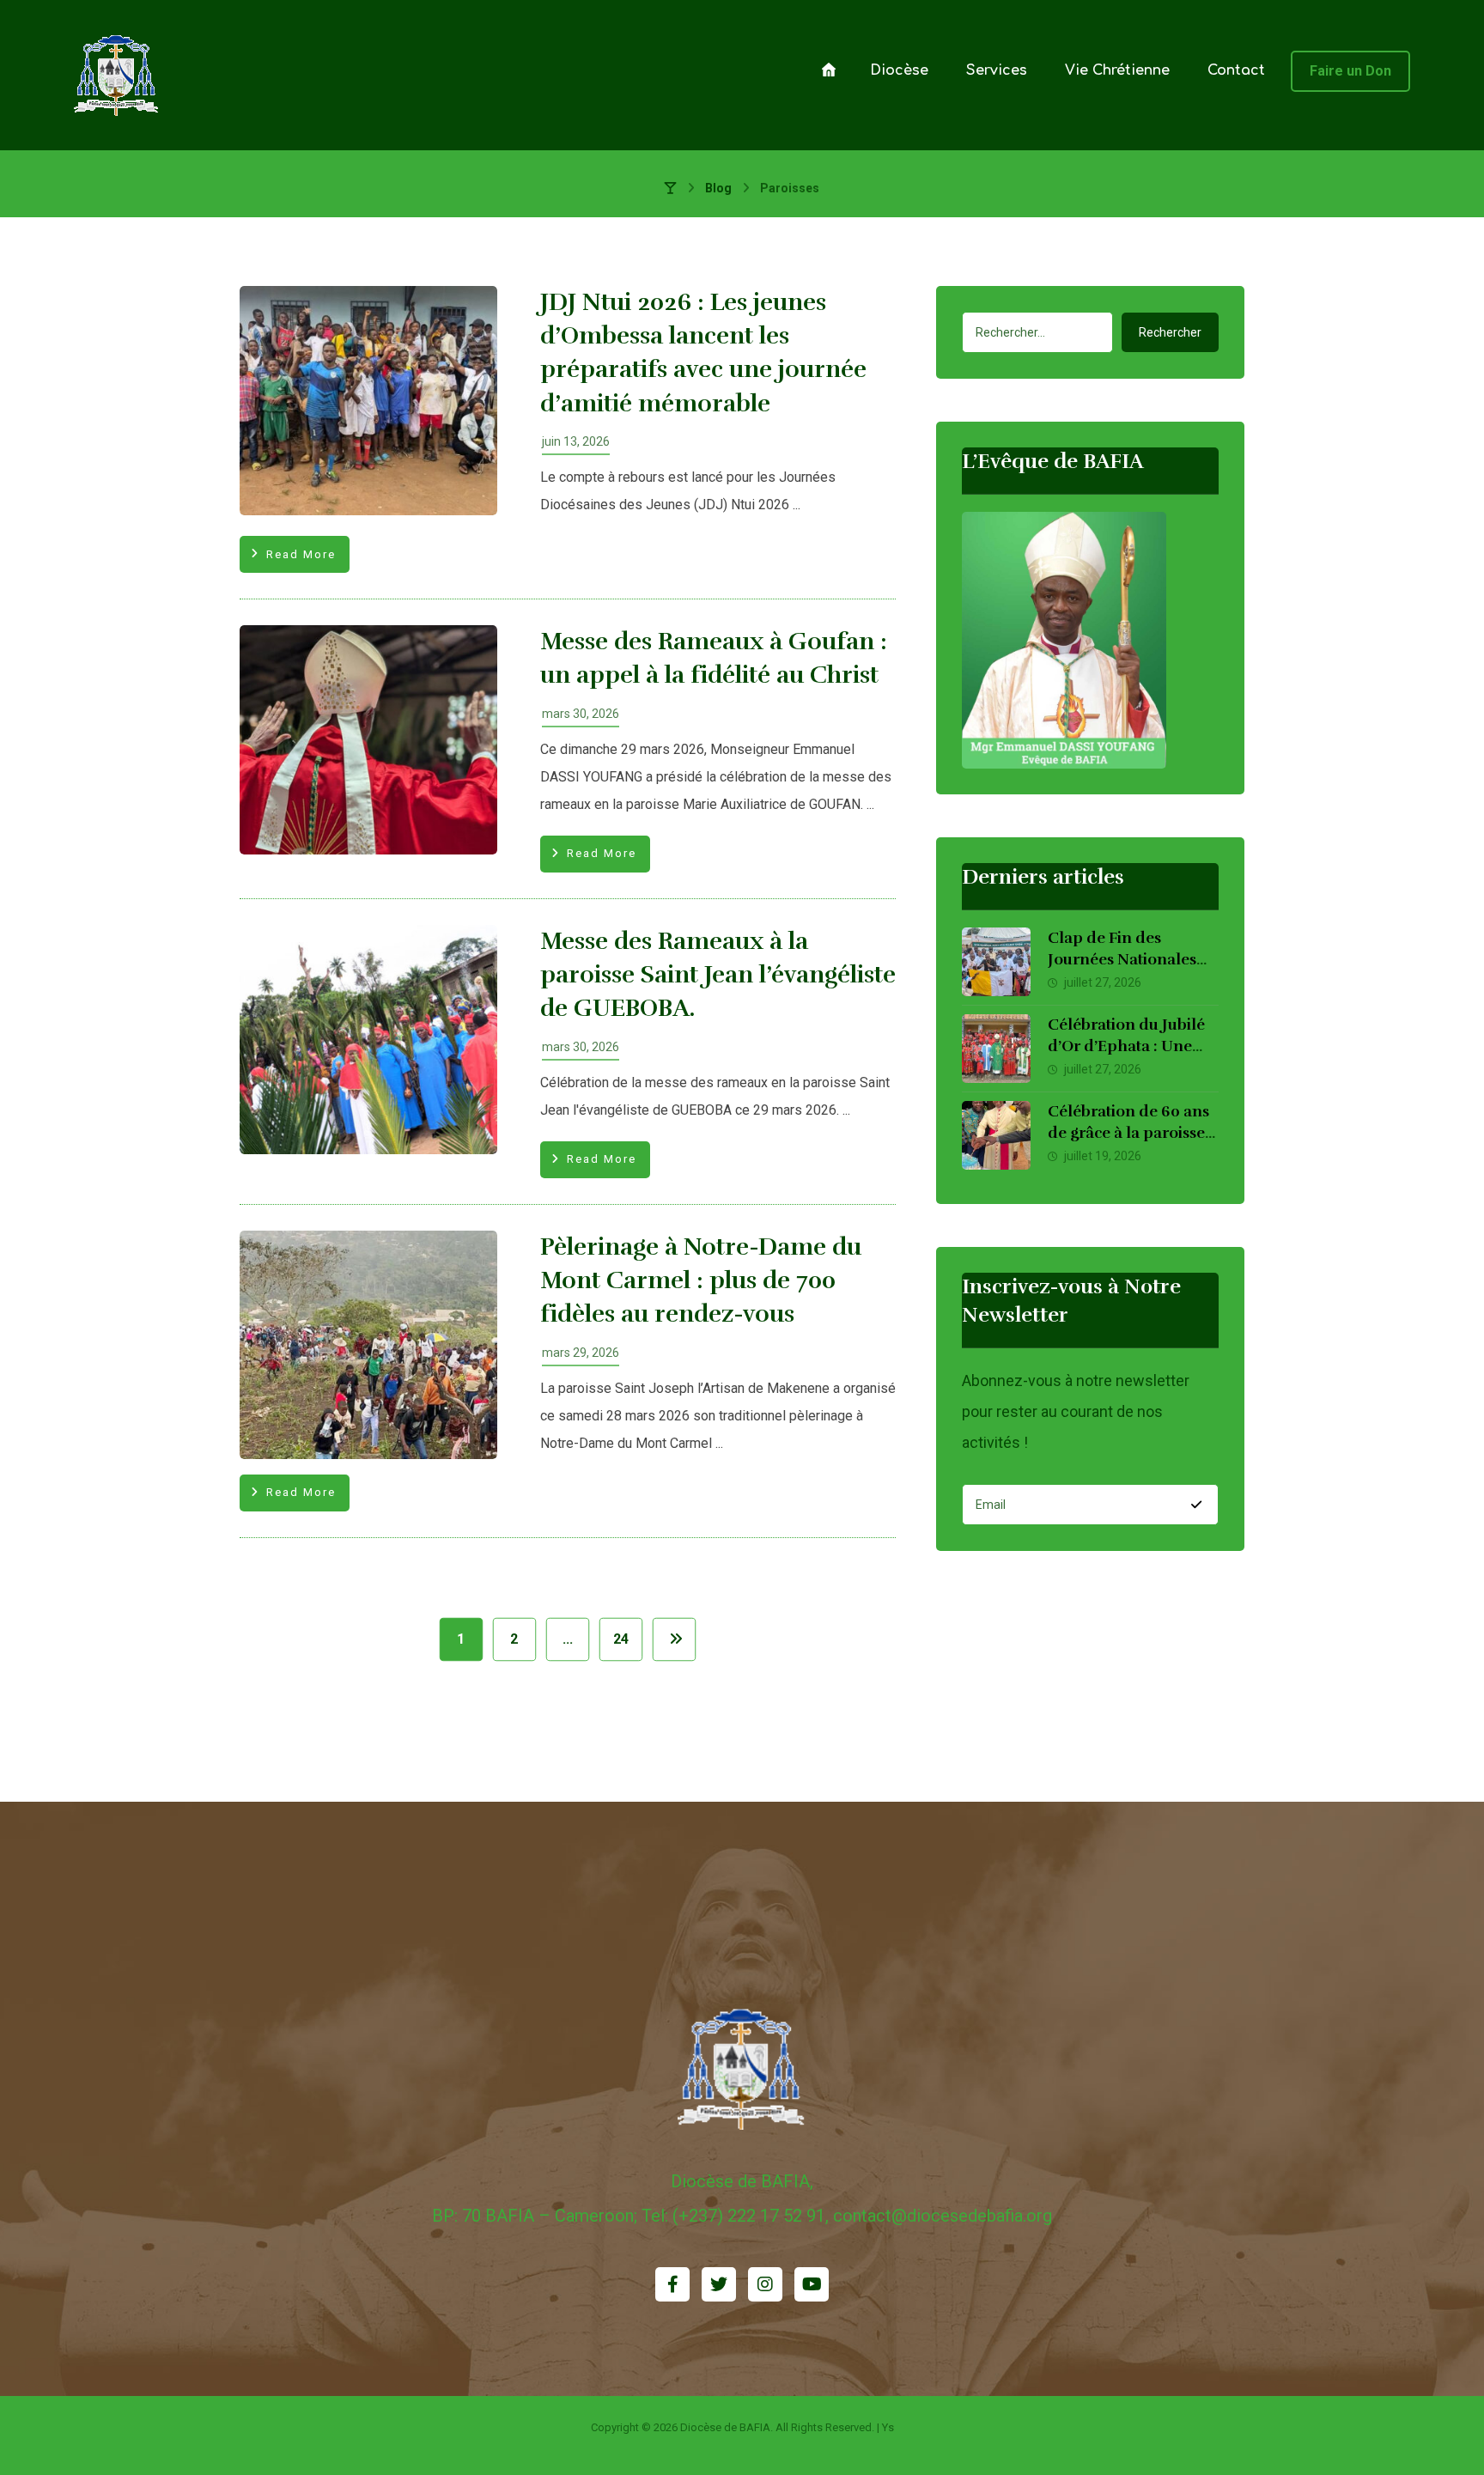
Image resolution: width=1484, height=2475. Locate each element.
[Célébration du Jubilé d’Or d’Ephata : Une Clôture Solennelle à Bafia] (996, 1049)
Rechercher (1170, 332)
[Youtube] (812, 2284)
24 (621, 1639)
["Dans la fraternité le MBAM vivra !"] (117, 75)
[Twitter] (719, 2284)
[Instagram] (765, 2284)
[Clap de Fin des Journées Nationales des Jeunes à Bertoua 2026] (996, 962)
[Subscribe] (1196, 1505)
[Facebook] (672, 2284)
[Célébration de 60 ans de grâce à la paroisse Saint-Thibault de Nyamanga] (996, 1135)
